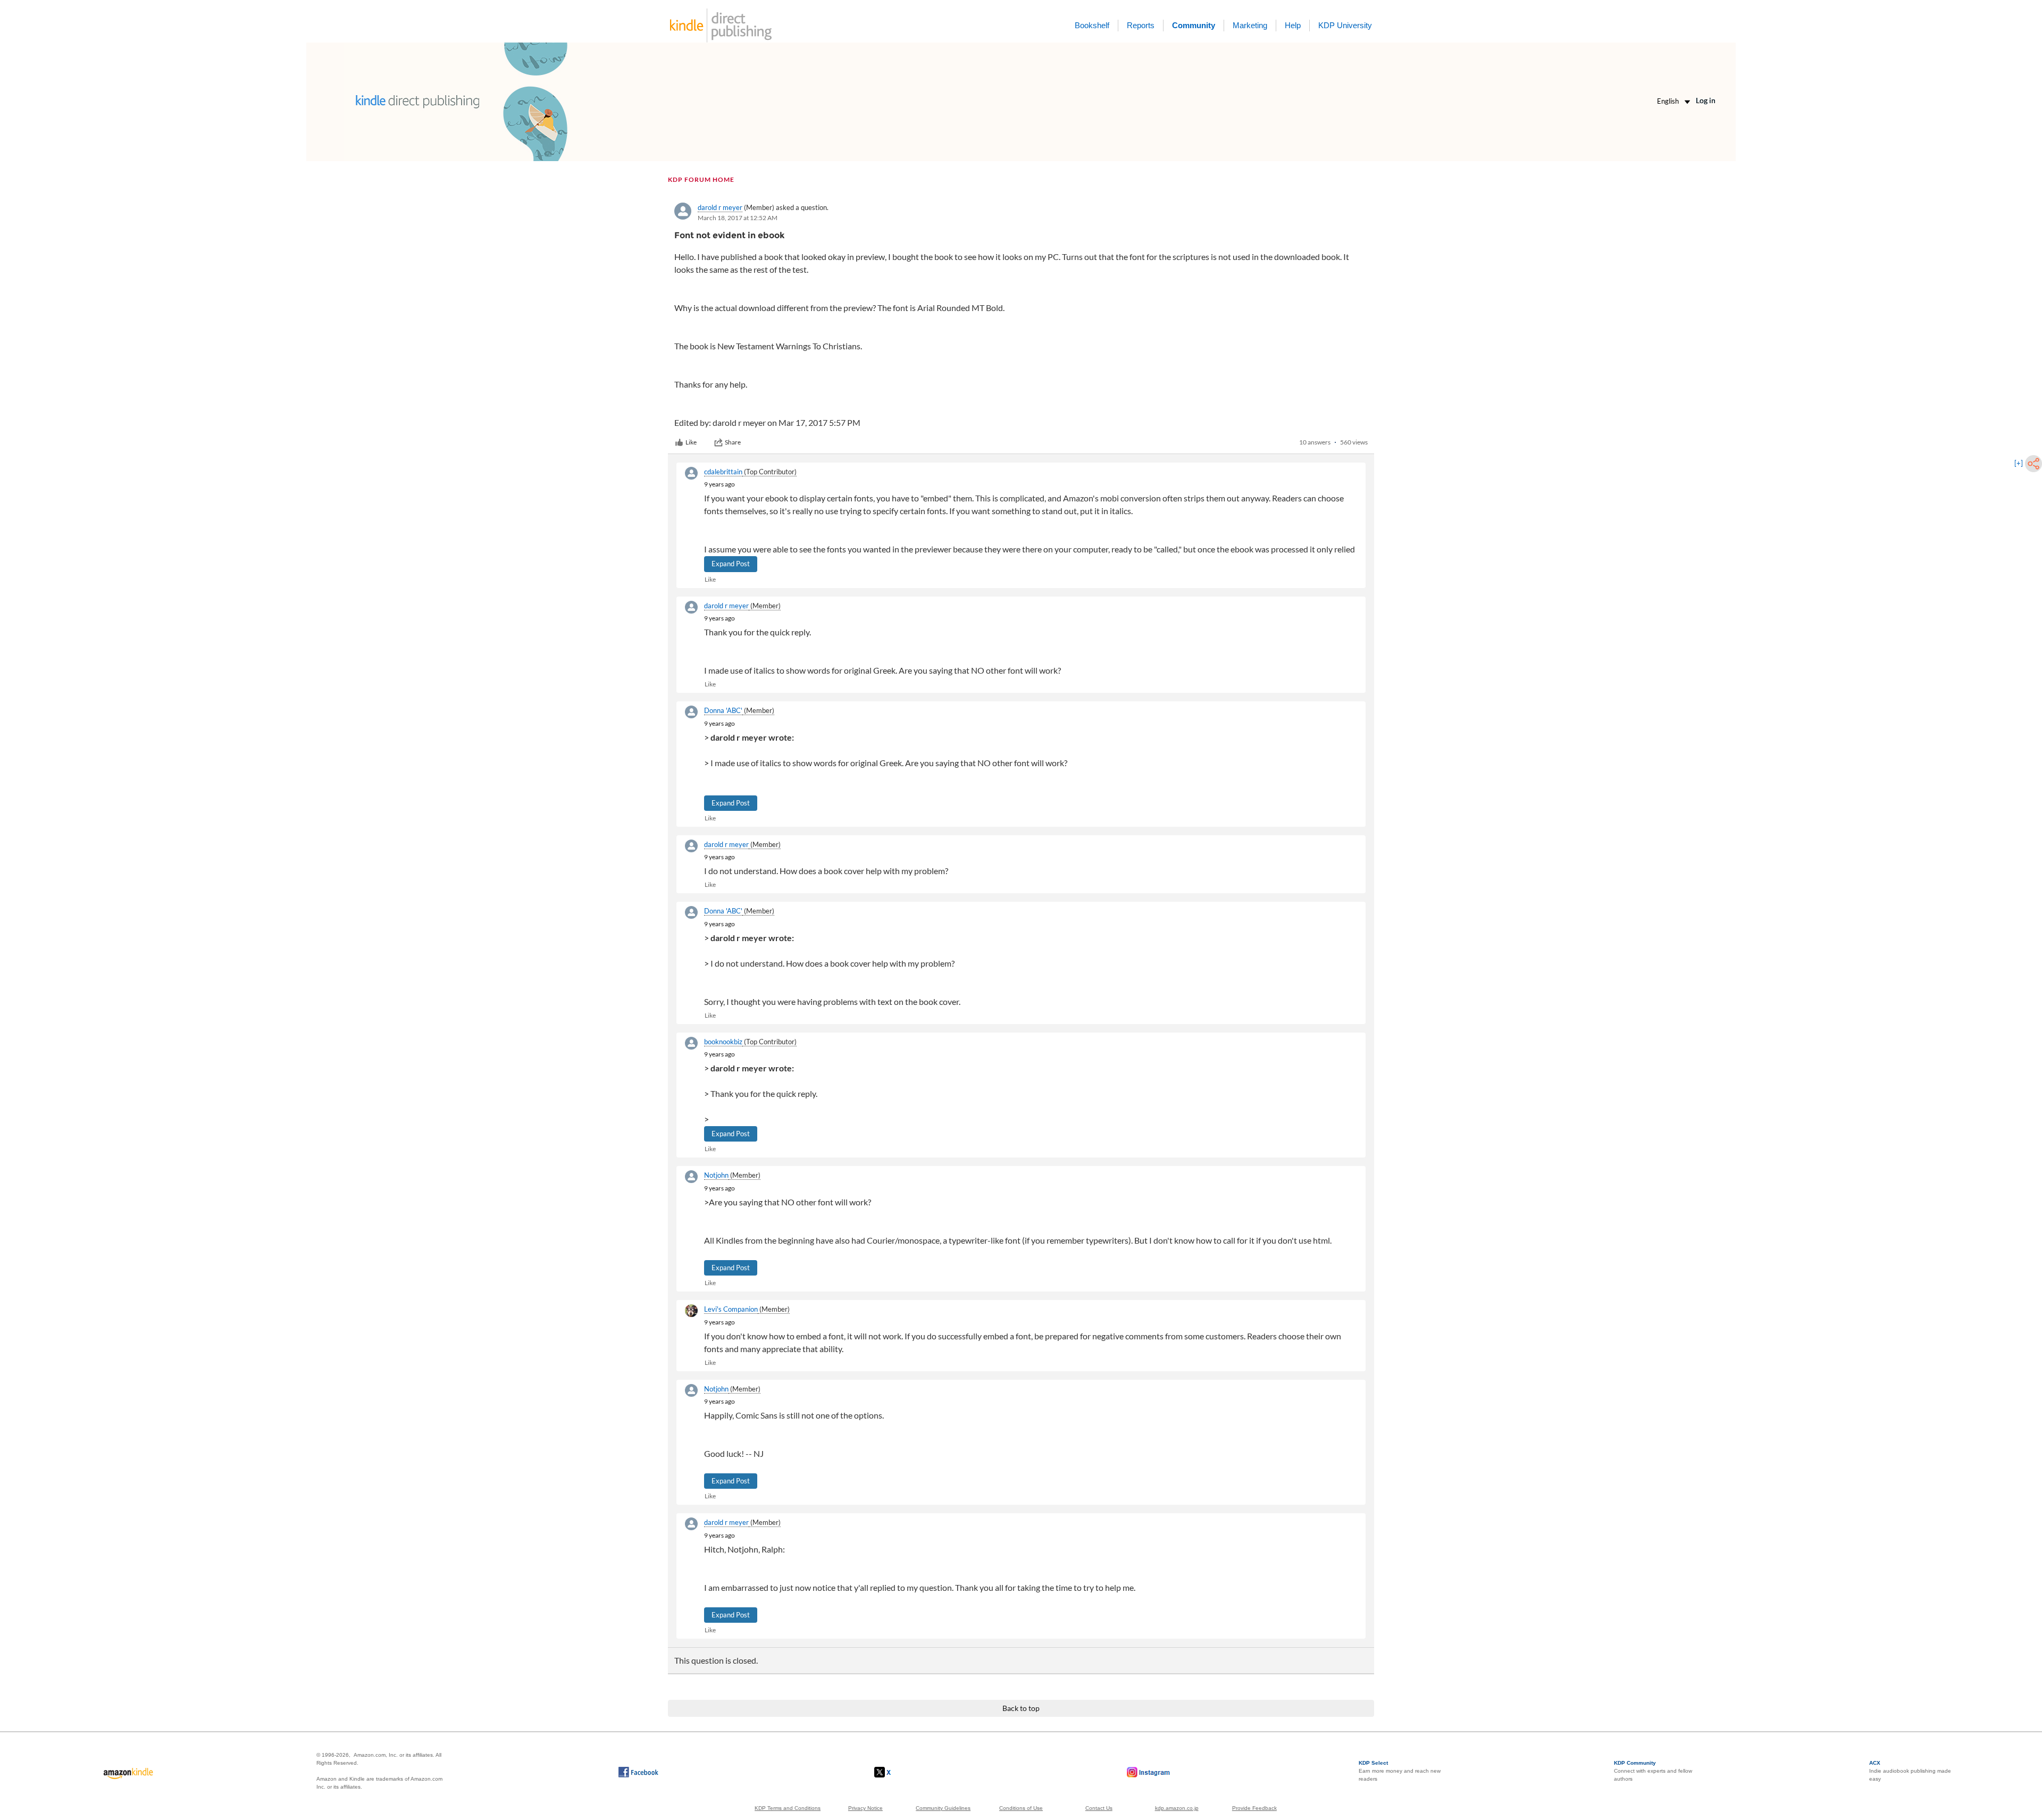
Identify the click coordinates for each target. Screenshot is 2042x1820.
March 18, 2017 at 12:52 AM (738, 218)
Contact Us (1099, 1808)
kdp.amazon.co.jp (1177, 1808)
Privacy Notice (865, 1808)
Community (1194, 25)
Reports (1141, 25)
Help (1293, 25)
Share (733, 442)
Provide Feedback (1254, 1808)
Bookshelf (1092, 25)
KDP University (1345, 25)
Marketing (1250, 25)
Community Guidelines (943, 1808)
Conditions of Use (1021, 1808)
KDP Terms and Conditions (788, 1808)
